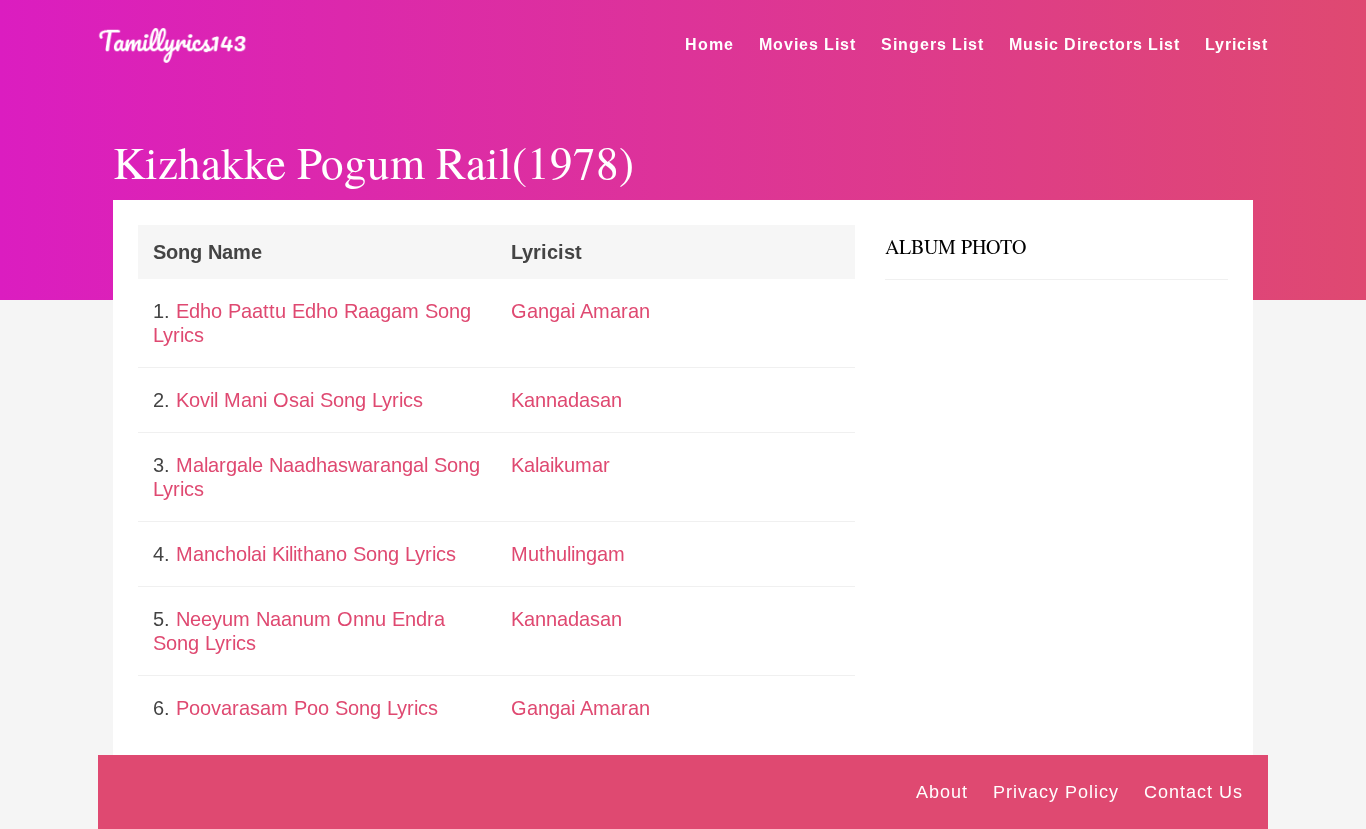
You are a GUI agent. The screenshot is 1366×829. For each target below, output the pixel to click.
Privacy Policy (1056, 792)
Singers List (932, 44)
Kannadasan (566, 400)
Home (709, 44)
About (942, 792)
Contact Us (1193, 792)
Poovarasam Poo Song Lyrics (307, 708)
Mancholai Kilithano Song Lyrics (316, 554)
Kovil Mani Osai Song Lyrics (299, 400)
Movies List (807, 44)
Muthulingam (568, 554)
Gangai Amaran (580, 311)
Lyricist (1236, 44)
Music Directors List (1094, 44)
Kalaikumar (560, 465)
